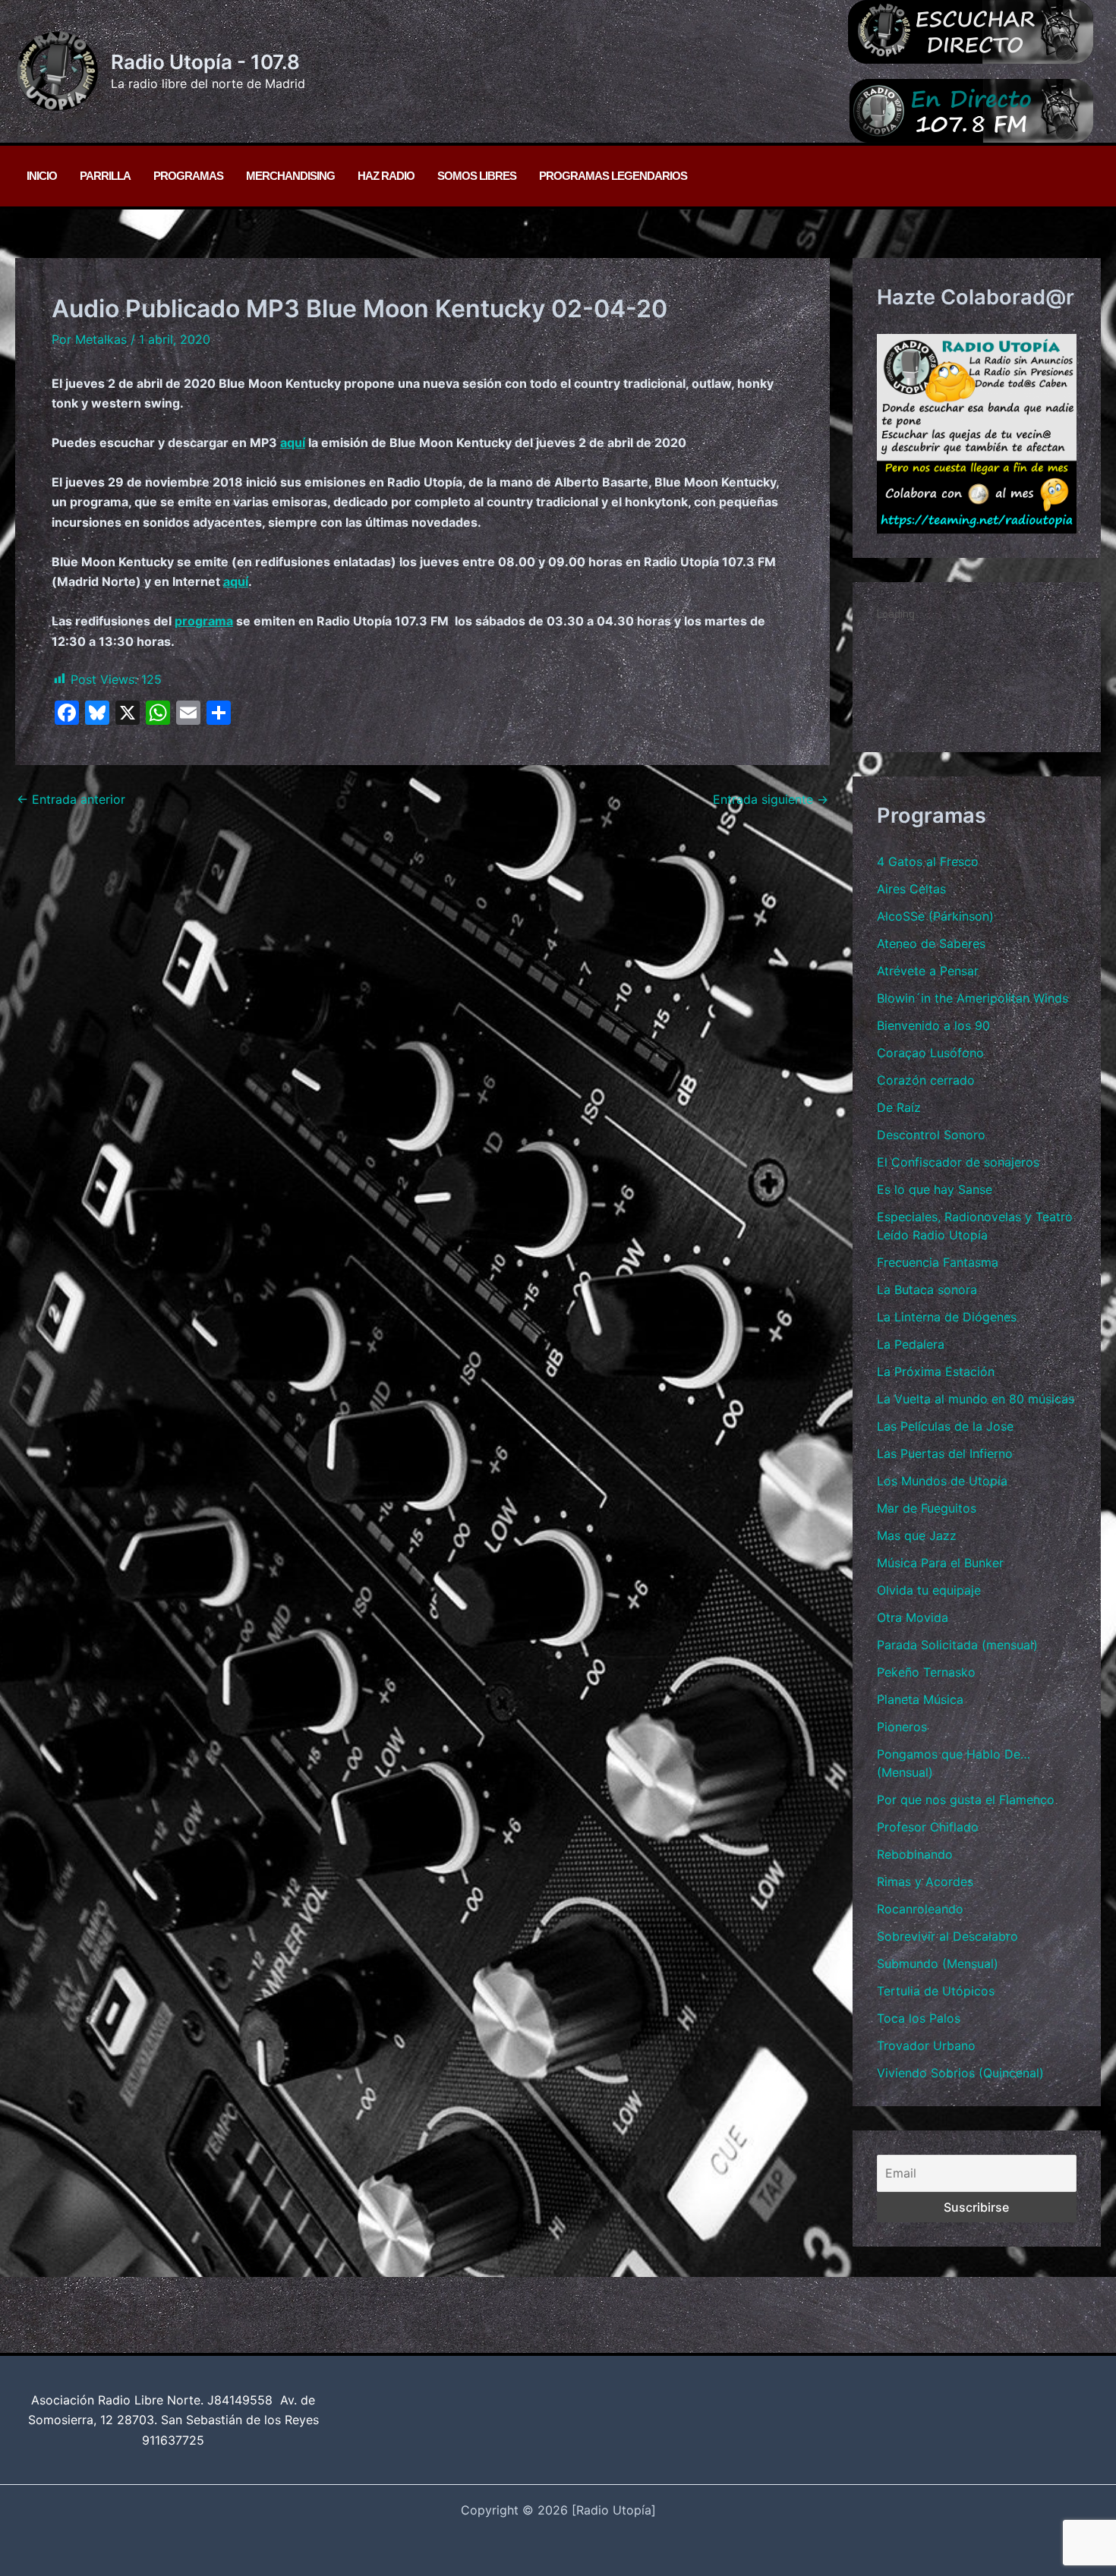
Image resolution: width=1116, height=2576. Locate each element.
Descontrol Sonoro (931, 1135)
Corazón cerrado (926, 1080)
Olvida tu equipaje (929, 1590)
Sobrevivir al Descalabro (947, 1936)
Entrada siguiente (771, 799)
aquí (293, 442)
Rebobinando (915, 1854)
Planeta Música (920, 1699)
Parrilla (105, 176)
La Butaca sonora (927, 1290)
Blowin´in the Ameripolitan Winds (973, 998)
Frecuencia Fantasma (938, 1262)
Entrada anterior (71, 799)
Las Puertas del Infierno (945, 1453)
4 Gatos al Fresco (928, 861)
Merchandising (290, 176)
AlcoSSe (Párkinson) (935, 916)
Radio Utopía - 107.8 (205, 62)
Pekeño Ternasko (926, 1672)
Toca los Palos (919, 2018)
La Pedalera (911, 1344)
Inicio (42, 176)
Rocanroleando (920, 1909)
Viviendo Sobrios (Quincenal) (960, 2073)
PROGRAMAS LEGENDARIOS (613, 176)
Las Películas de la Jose (945, 1426)
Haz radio (386, 176)
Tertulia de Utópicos (936, 1991)
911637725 (173, 2440)
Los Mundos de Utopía (942, 1481)
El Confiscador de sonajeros (958, 1162)
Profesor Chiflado (928, 1827)
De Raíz (899, 1107)
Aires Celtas (911, 889)
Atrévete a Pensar (928, 971)
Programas (188, 176)
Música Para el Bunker (940, 1563)
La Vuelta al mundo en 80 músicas (976, 1399)
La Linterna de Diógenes (947, 1317)
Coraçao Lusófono (930, 1053)
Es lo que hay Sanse (935, 1189)
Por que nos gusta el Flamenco (966, 1800)
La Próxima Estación (936, 1371)
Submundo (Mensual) (938, 1963)
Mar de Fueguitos (927, 1508)
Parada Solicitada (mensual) (957, 1645)
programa (204, 621)
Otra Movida (913, 1617)
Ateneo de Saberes (931, 943)
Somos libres (477, 176)
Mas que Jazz (917, 1535)
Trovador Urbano (926, 2045)
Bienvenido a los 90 (933, 1025)
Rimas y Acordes (925, 1882)
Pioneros (902, 1727)
